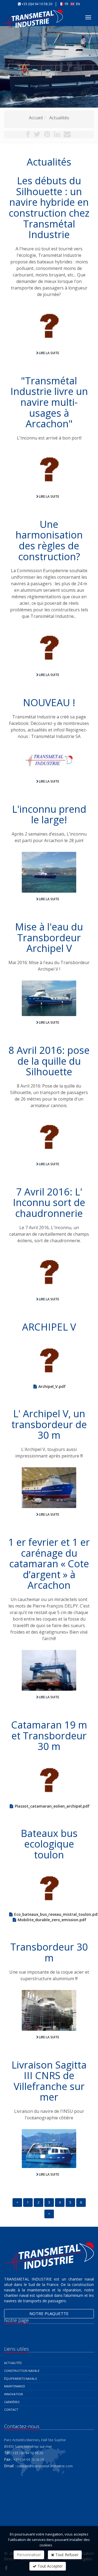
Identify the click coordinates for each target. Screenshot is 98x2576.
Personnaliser (29, 2555)
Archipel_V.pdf (52, 1386)
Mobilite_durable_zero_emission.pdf (52, 1920)
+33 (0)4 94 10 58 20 (37, 4)
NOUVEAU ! (49, 703)
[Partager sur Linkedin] (57, 135)
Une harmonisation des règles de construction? (49, 540)
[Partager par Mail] (67, 135)
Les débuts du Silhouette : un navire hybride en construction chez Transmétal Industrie (49, 208)
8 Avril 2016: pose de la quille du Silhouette (49, 1061)
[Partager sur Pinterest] (47, 135)
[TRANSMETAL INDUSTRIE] (33, 15)
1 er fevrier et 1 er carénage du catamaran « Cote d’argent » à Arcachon (49, 1564)
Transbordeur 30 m (49, 1952)
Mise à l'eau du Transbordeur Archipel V (49, 937)
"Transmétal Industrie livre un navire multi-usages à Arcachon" (49, 402)
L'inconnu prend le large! (49, 814)
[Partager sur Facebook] (28, 135)
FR (67, 4)
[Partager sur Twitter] (37, 135)
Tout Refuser (66, 2555)
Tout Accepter (50, 2566)
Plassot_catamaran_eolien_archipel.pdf (52, 1806)
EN (78, 4)
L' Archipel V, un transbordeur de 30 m (49, 1424)
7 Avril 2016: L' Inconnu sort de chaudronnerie (49, 1203)
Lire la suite (49, 353)
